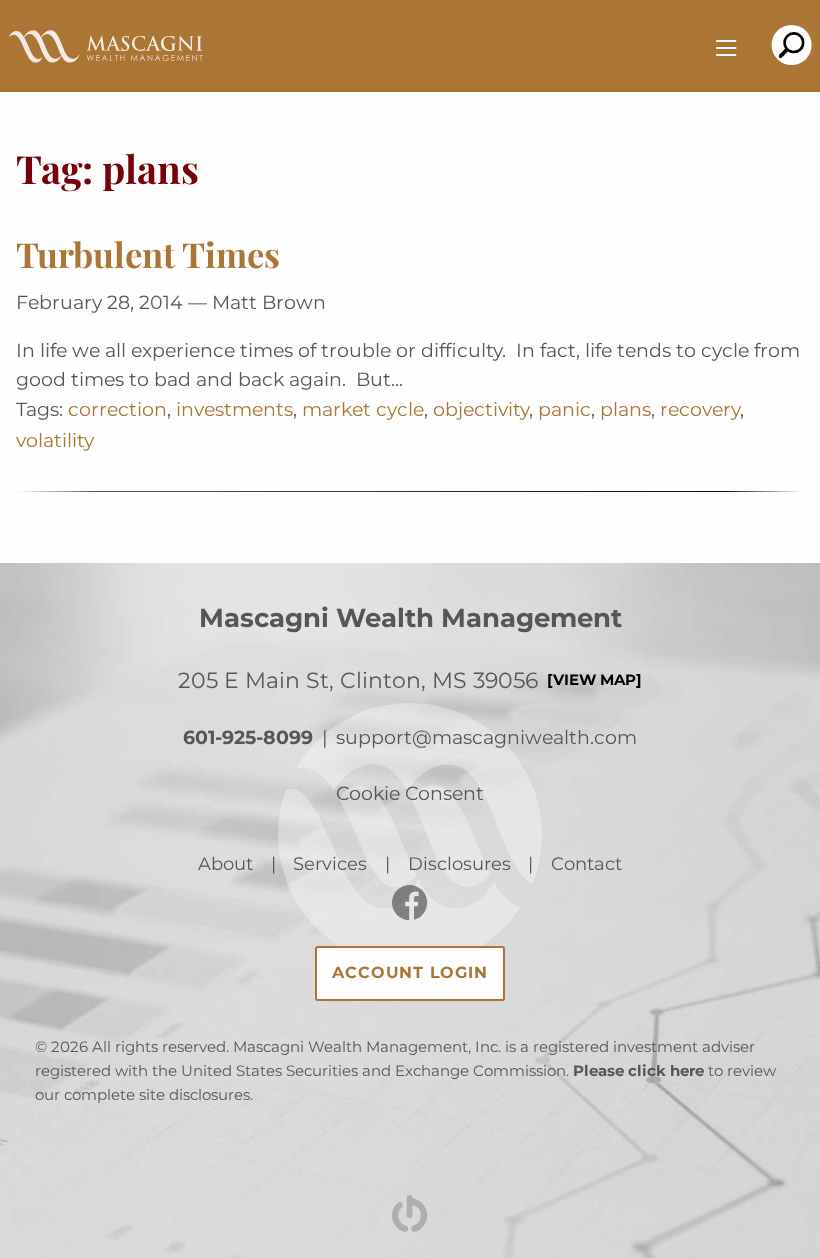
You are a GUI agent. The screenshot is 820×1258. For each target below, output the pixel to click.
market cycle (363, 409)
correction (117, 409)
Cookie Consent (410, 793)
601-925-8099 (248, 737)
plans (625, 409)
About (225, 863)
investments (234, 409)
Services (330, 863)
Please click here (638, 1071)
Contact (586, 863)
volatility (55, 440)
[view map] (594, 680)
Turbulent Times (148, 254)
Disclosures (459, 863)
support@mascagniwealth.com (486, 737)
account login (409, 972)
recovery (700, 409)
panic (564, 409)
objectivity (481, 409)
